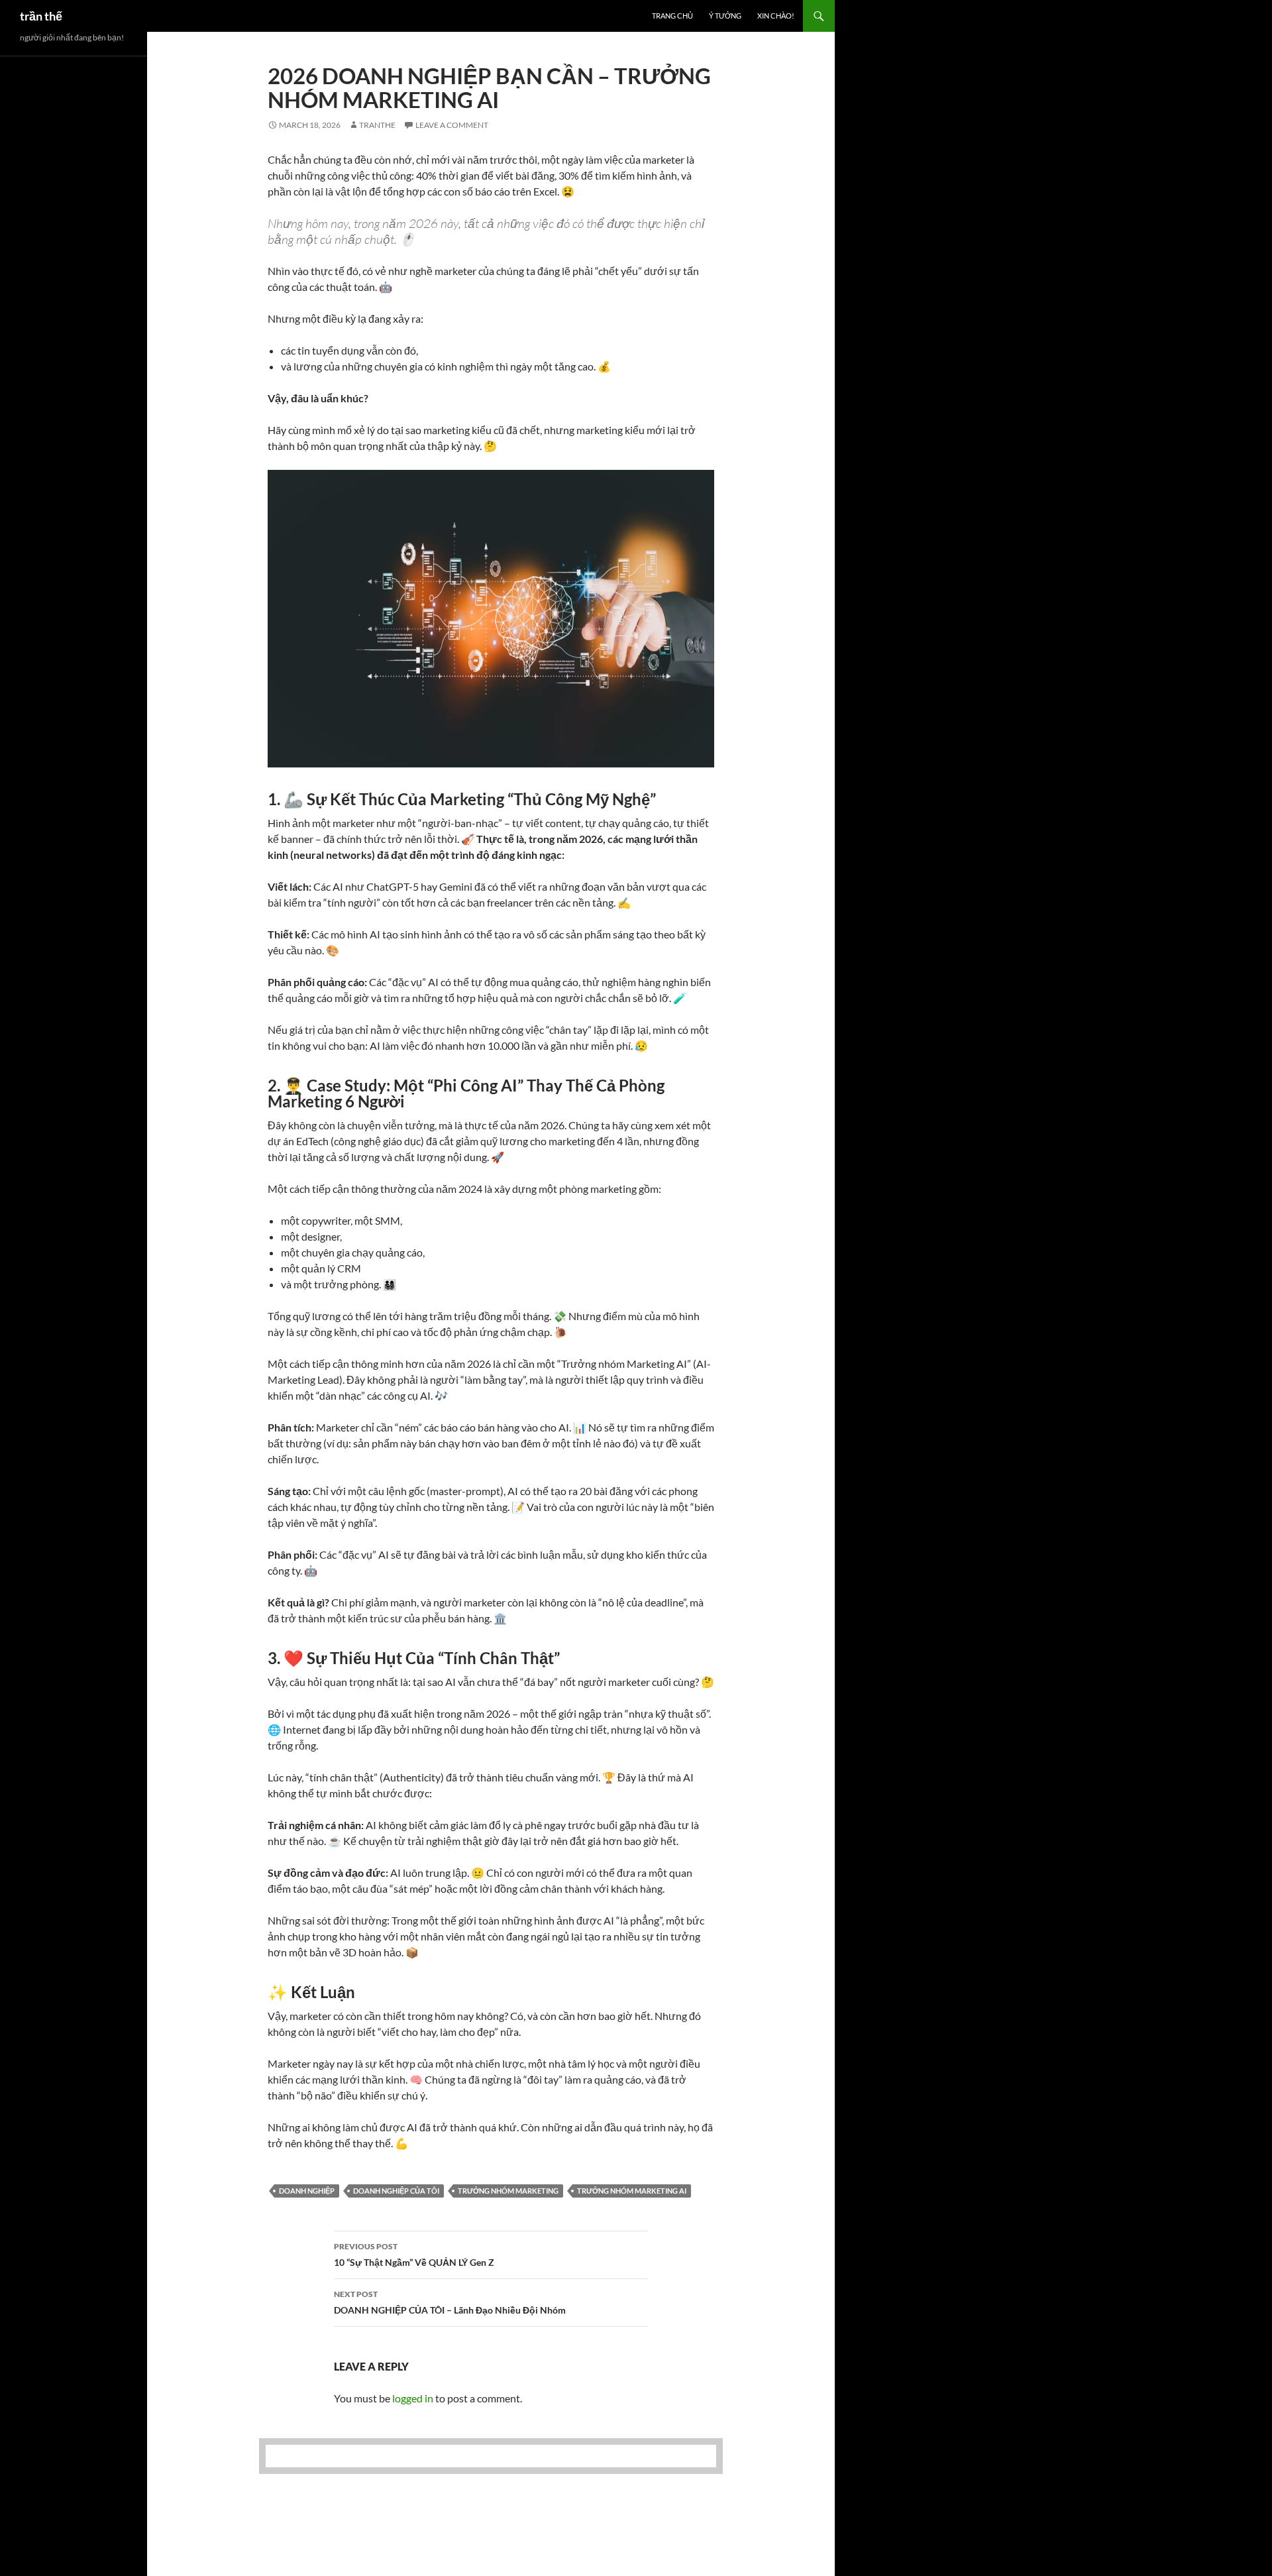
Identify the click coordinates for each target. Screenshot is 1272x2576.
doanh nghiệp (307, 2191)
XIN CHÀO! (776, 16)
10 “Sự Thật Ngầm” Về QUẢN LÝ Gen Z (414, 2255)
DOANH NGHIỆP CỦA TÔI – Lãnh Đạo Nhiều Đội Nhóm (450, 2302)
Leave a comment (452, 125)
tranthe (377, 125)
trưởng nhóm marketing (508, 2191)
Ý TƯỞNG (725, 16)
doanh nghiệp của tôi (396, 2191)
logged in (413, 2398)
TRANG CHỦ (672, 16)
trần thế (41, 16)
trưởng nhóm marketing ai (632, 2191)
